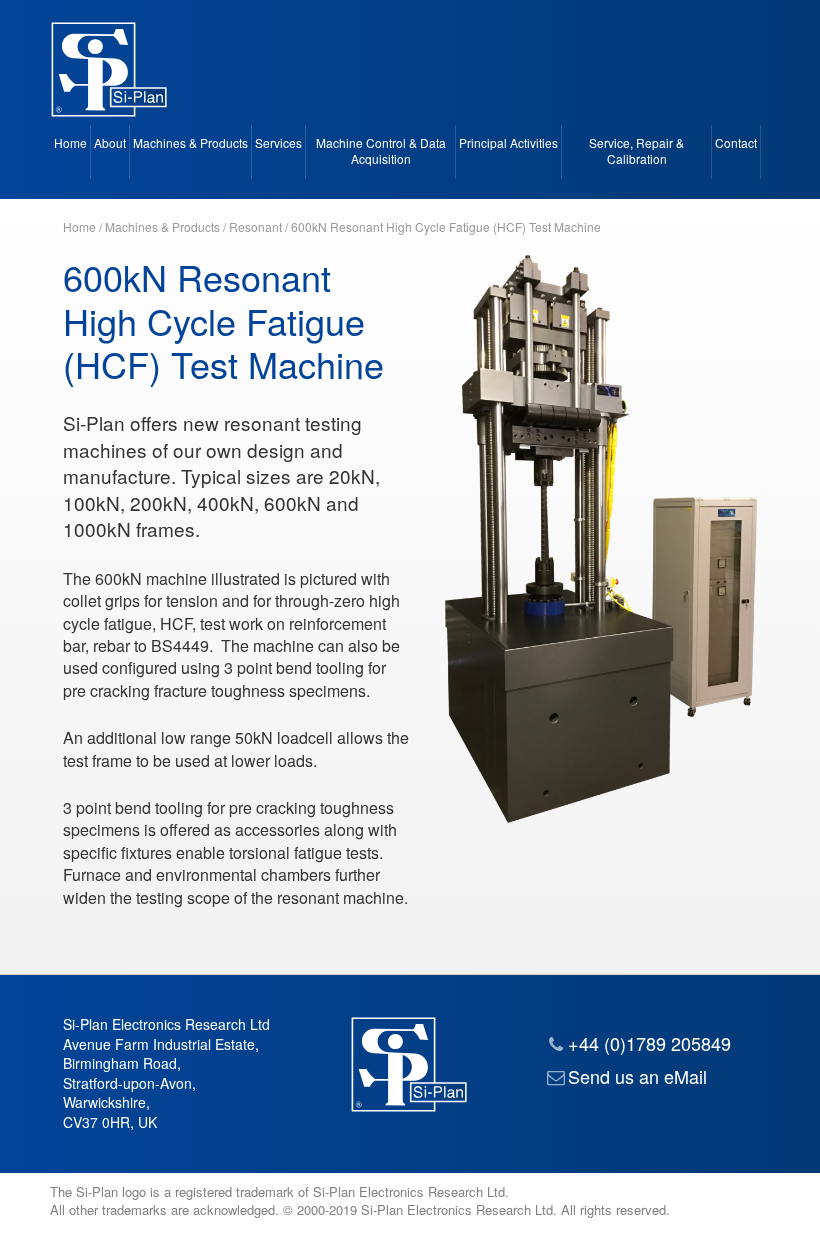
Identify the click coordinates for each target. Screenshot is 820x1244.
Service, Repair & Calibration (636, 151)
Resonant (255, 226)
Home (70, 142)
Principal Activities (508, 142)
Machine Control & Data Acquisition (381, 151)
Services (278, 142)
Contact (736, 142)
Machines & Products (190, 142)
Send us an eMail (637, 1076)
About (110, 142)
